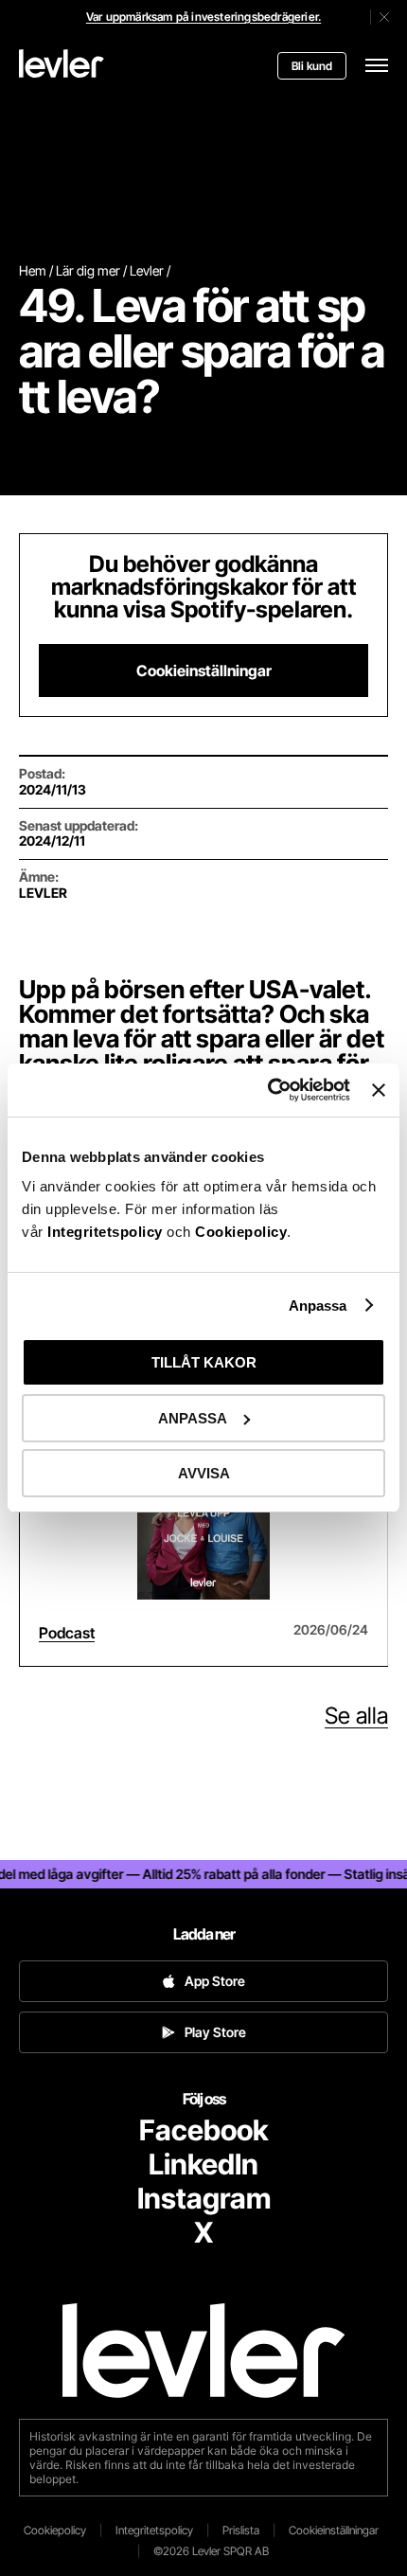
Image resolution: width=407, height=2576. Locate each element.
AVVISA (204, 1473)
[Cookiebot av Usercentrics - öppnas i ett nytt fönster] (268, 1090)
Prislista (241, 2530)
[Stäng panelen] (379, 1090)
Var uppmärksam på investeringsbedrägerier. (203, 17)
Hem (33, 270)
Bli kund (312, 66)
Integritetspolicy (107, 1232)
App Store (215, 1981)
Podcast (67, 1633)
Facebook (203, 2130)
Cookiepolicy (241, 1232)
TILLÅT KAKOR (204, 1362)
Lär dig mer (88, 270)
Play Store (215, 2032)
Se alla (356, 1716)
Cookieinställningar (204, 671)
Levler (147, 270)
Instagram (204, 2198)
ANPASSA (193, 1418)
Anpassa (318, 1306)
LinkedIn (203, 2164)
